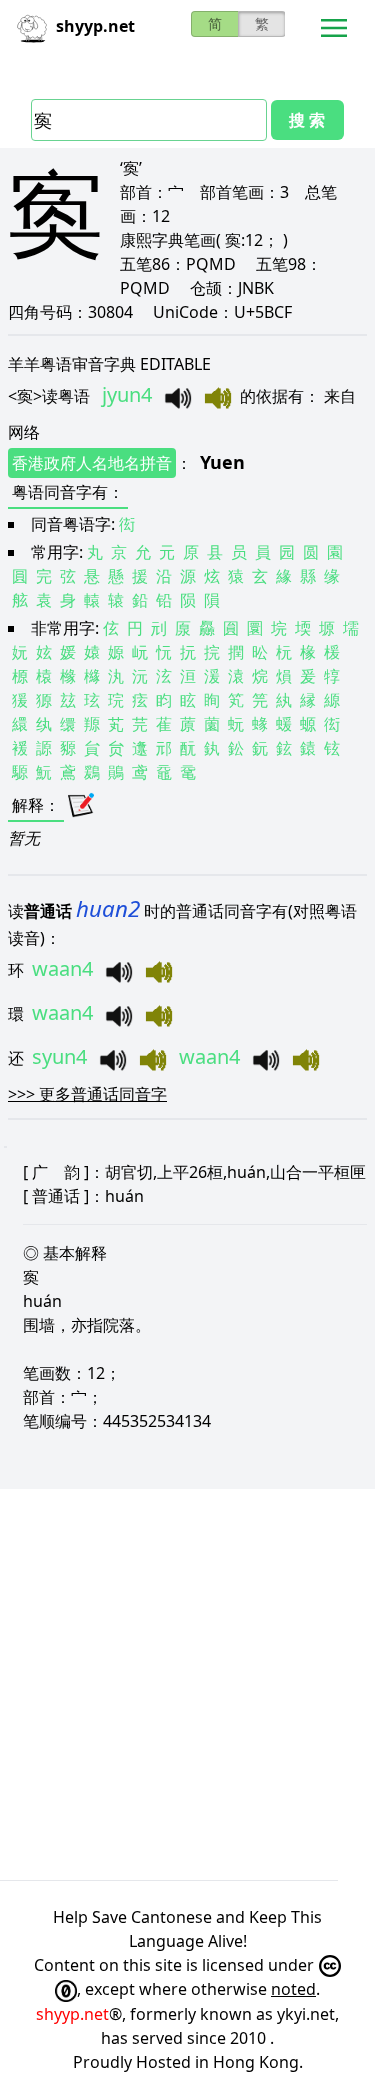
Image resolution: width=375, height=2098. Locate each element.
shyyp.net (72, 2014)
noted (293, 1989)
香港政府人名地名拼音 (92, 463)
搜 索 (307, 120)
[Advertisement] (187, 1684)
